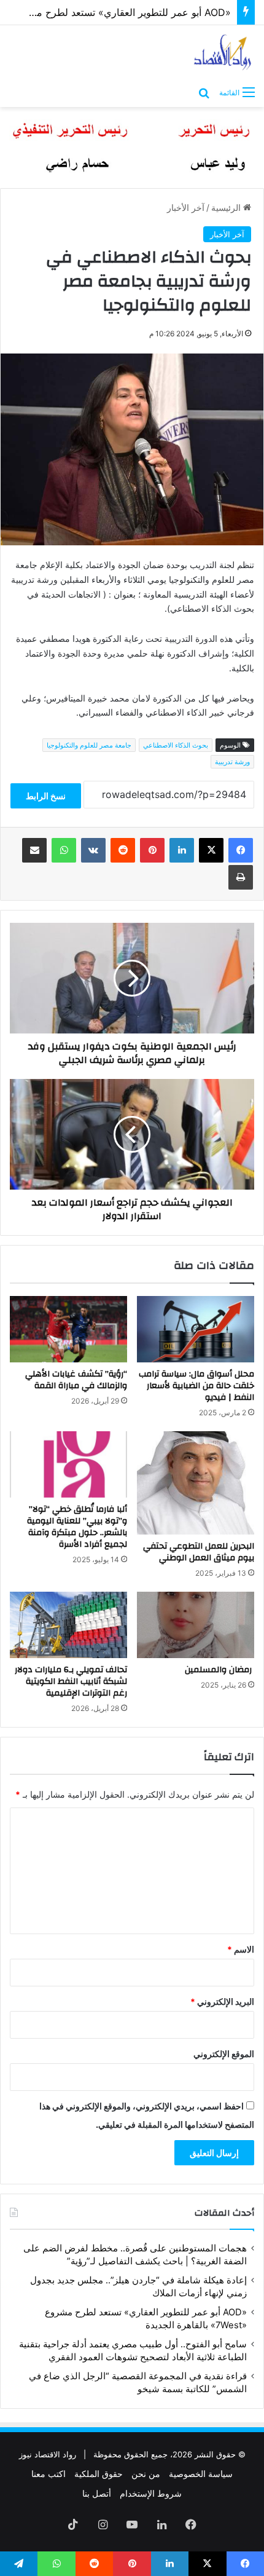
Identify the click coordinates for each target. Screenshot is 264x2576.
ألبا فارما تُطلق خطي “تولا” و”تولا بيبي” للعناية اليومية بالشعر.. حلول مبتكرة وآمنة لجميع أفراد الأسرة (77, 1527)
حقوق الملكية (99, 2474)
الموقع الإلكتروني (224, 2054)
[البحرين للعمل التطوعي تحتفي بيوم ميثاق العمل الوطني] (196, 1483)
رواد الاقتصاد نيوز (48, 2454)
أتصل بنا (97, 2493)
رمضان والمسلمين (219, 1670)
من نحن (146, 2474)
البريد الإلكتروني (222, 2001)
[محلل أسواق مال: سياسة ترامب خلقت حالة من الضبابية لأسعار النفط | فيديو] (196, 1329)
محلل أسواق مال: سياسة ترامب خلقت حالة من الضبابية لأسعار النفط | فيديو (196, 1386)
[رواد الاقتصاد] (223, 52)
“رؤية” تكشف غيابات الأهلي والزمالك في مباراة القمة (76, 1380)
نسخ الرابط (46, 796)
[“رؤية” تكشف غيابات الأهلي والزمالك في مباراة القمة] (68, 1329)
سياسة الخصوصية (201, 2474)
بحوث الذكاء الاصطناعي (176, 745)
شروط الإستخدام (151, 2493)
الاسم (241, 1949)
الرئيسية (227, 207)
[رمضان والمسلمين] (196, 1625)
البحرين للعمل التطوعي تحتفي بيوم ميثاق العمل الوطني (199, 1552)
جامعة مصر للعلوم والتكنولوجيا (89, 745)
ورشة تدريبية (232, 762)
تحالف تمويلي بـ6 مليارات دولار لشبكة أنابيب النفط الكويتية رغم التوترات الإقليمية (71, 1681)
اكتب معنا (49, 2474)
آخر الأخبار (186, 207)
